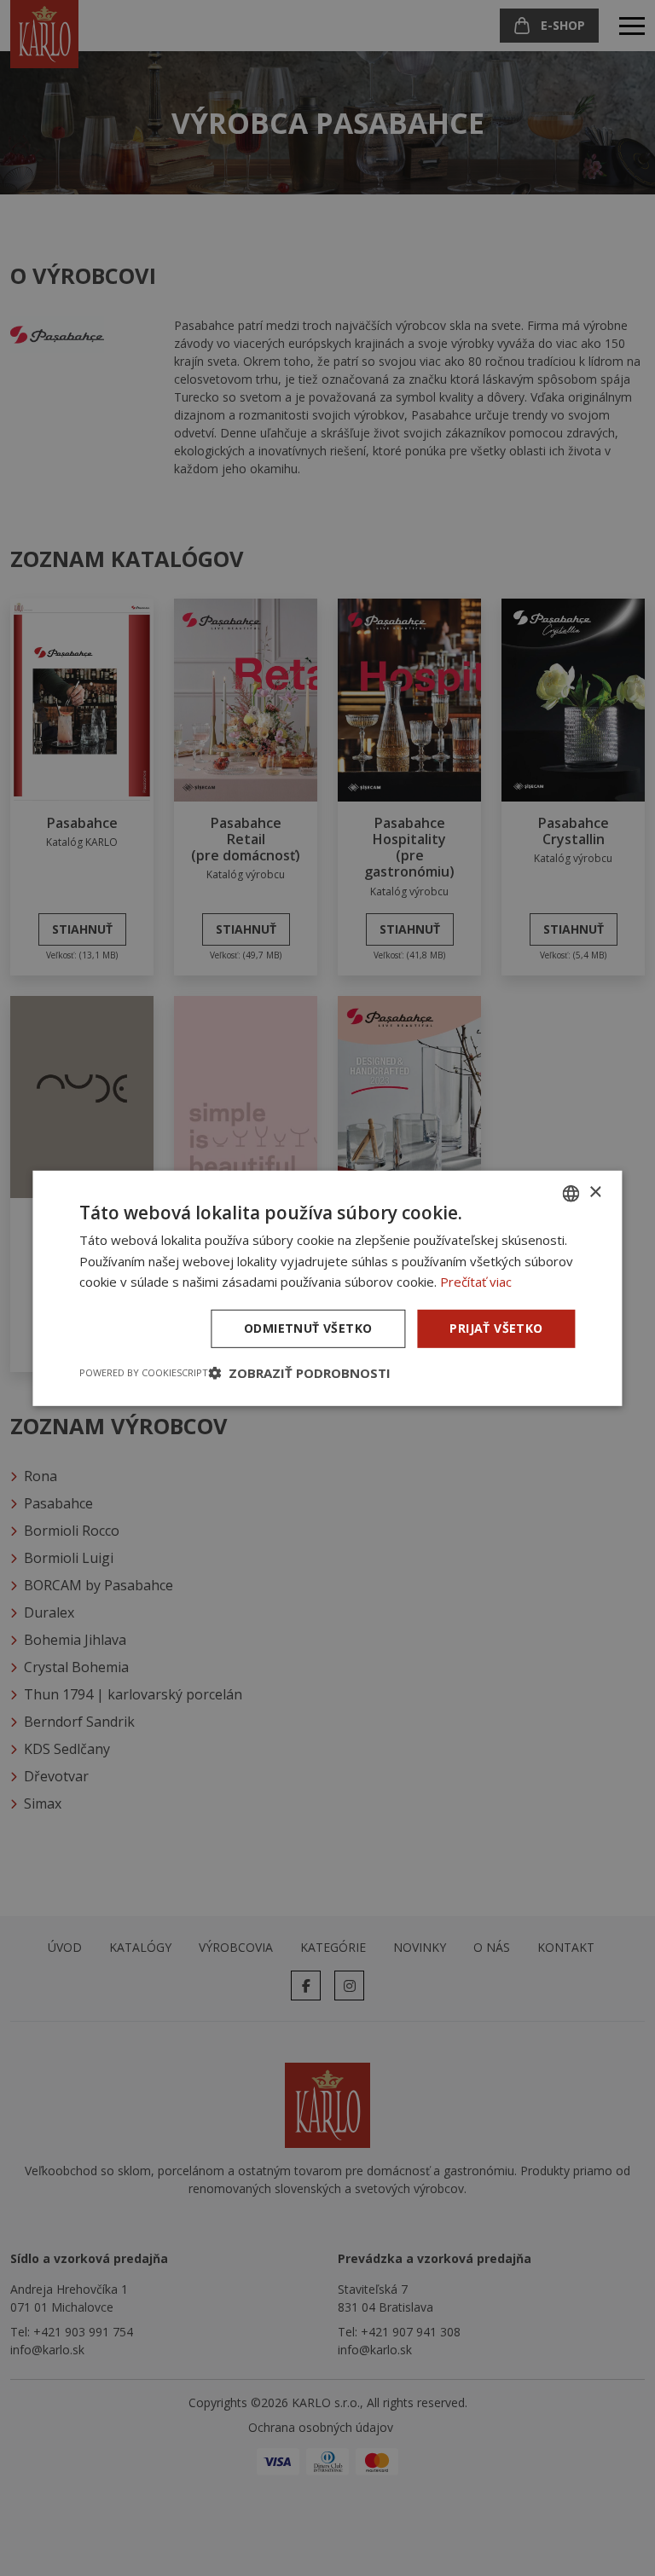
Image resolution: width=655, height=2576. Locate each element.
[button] (299, 1373)
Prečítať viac (476, 1282)
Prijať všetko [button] (496, 1328)
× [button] (595, 1192)
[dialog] (327, 1288)
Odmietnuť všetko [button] (308, 1328)
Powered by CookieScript (144, 1372)
